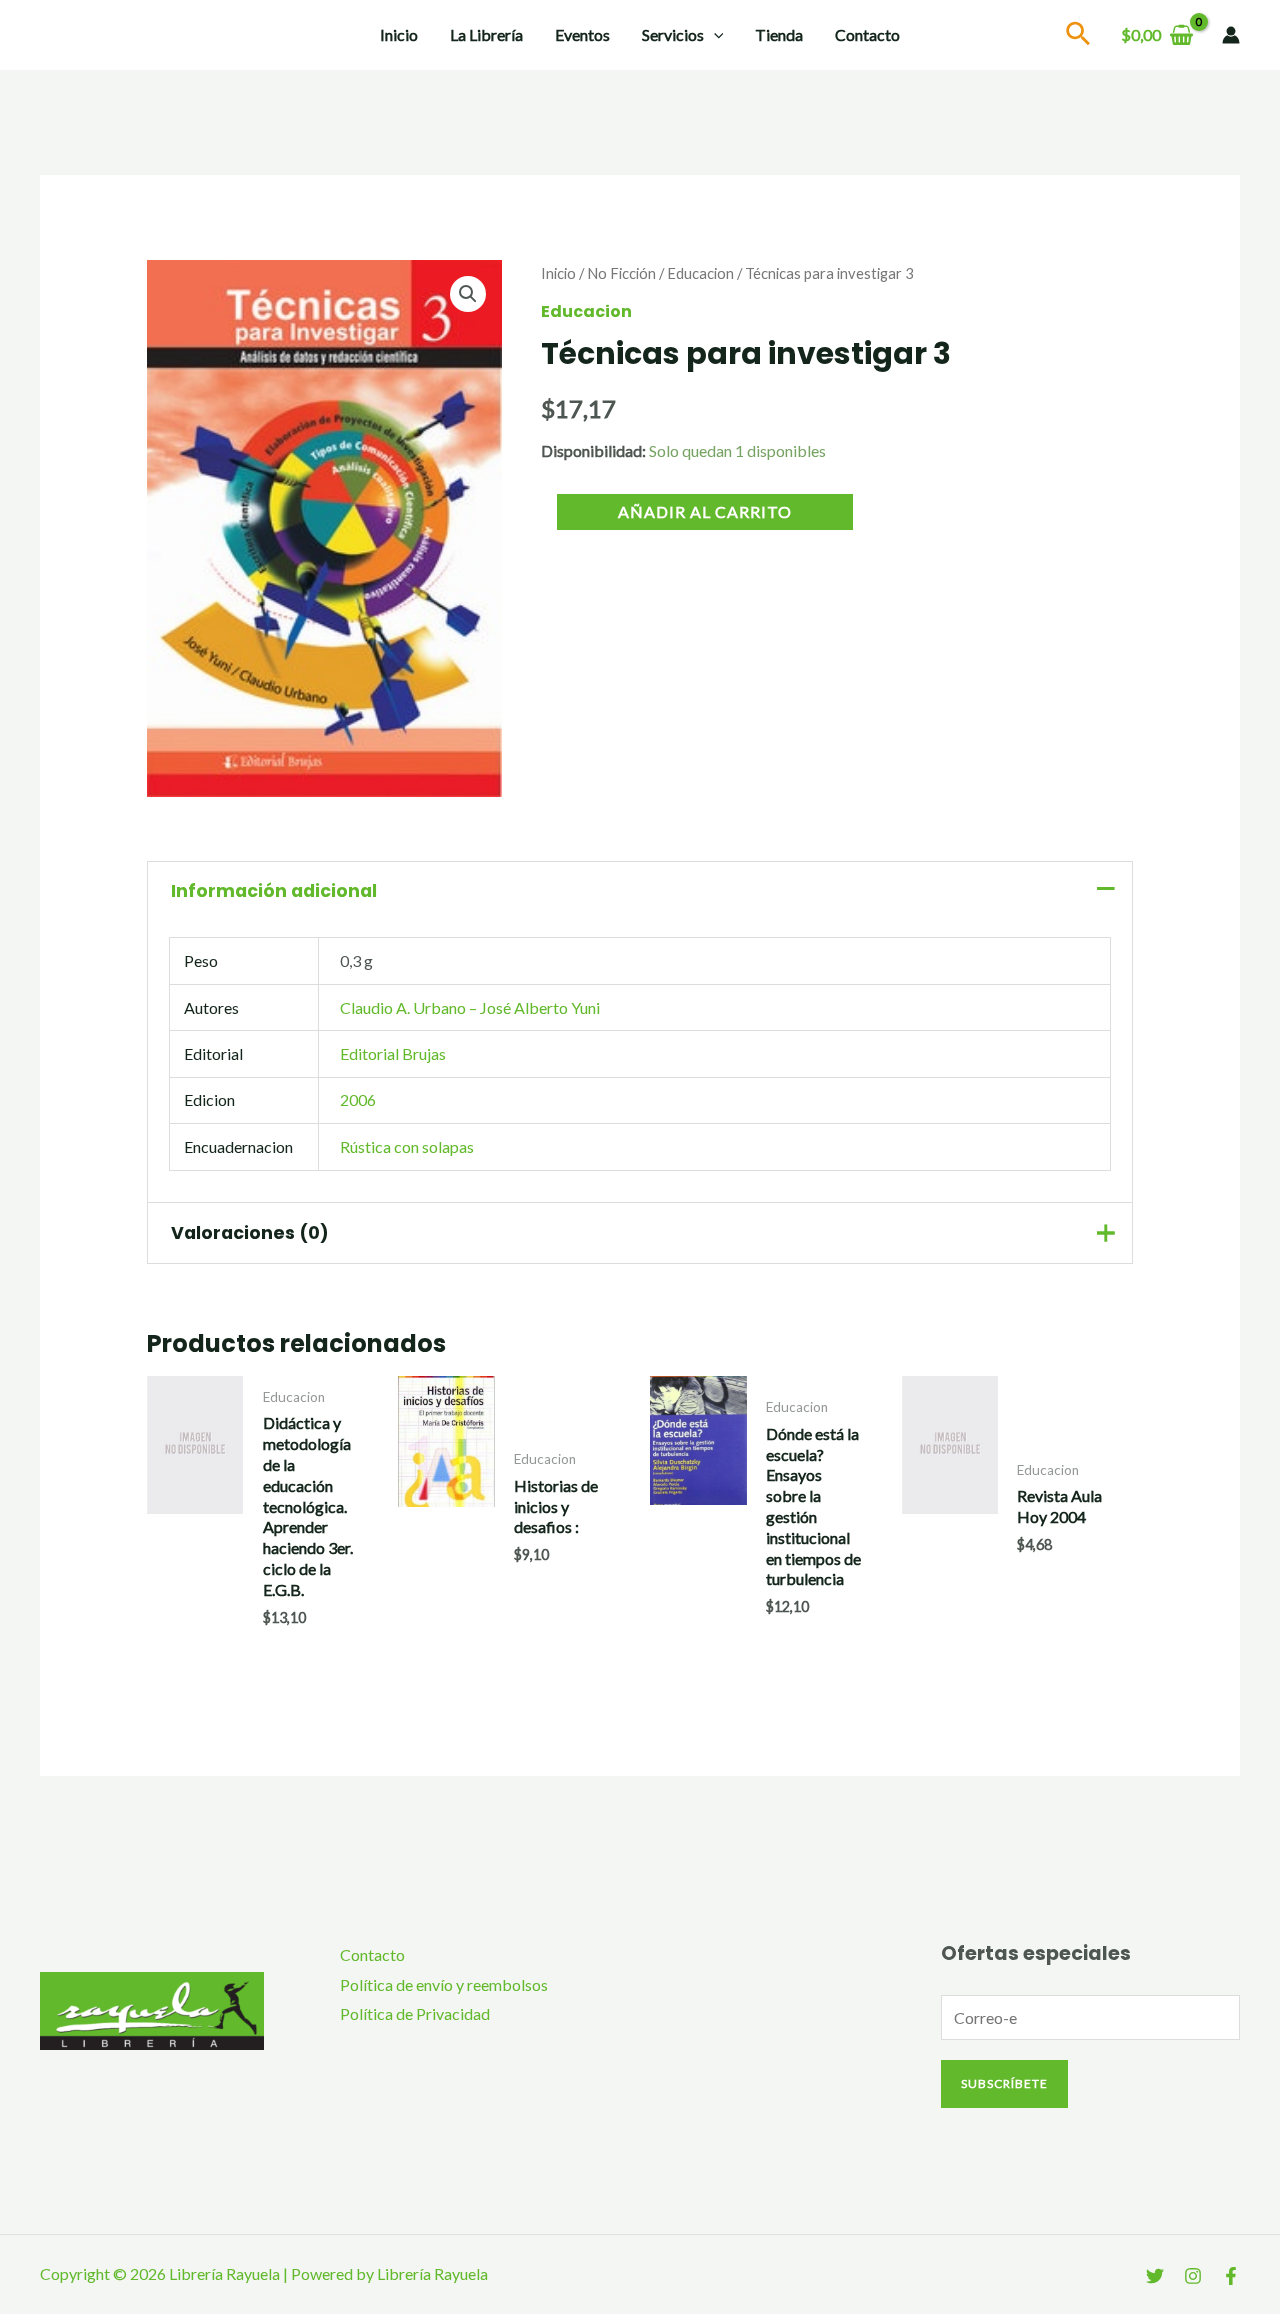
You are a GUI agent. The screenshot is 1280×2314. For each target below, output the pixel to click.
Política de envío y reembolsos (444, 1984)
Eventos (582, 34)
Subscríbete (1004, 2083)
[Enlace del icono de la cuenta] (1231, 35)
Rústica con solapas (407, 1146)
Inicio (399, 34)
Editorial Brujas (393, 1053)
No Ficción (621, 273)
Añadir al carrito (705, 511)
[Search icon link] (1079, 36)
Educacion (700, 273)
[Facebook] (1231, 2276)
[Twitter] (1155, 2276)
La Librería (486, 34)
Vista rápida (195, 1617)
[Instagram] (1193, 2276)
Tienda (779, 34)
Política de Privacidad (415, 2013)
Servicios (673, 34)
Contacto (867, 34)
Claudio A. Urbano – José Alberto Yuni (470, 1007)
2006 (358, 1099)
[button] (468, 294)
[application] (714, 35)
